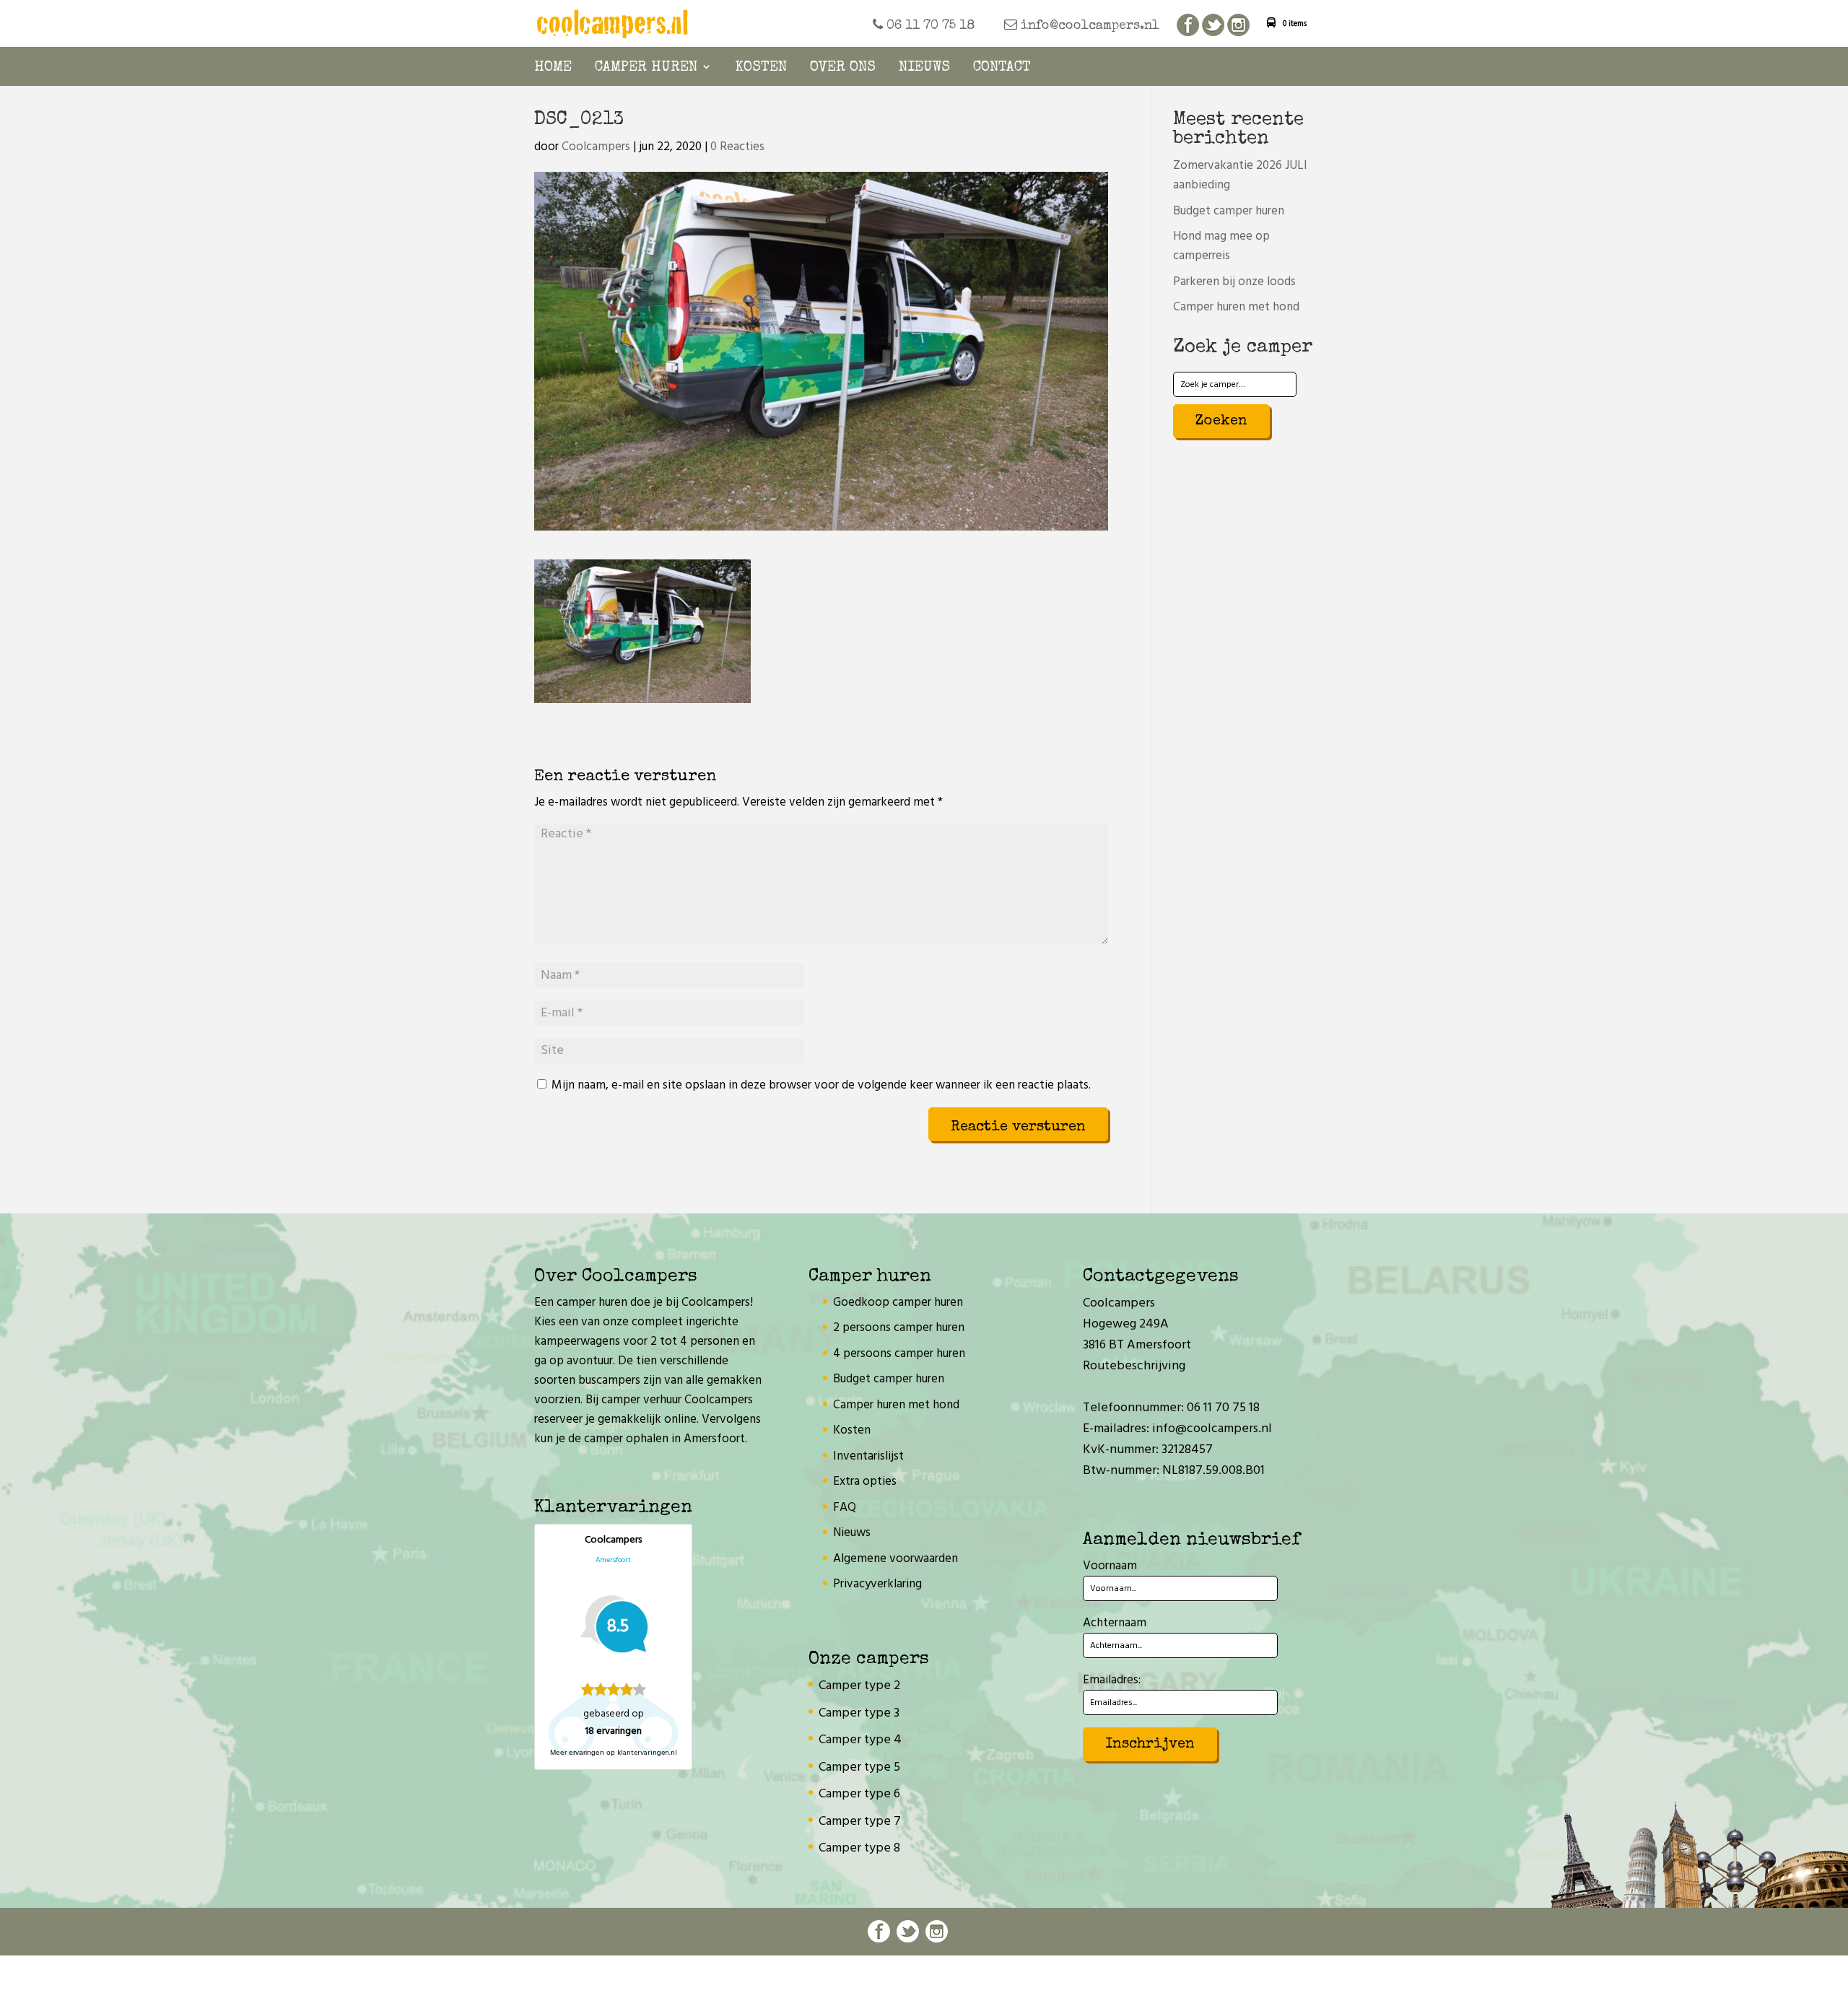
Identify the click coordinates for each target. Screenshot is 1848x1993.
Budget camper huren (1229, 211)
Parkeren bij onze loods (1234, 282)
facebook (1188, 26)
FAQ (845, 1508)
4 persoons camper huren (899, 1354)
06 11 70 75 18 (929, 26)
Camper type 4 (860, 1740)
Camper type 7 (860, 1822)
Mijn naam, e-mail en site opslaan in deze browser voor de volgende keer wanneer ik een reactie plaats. (821, 1085)
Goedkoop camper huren (898, 1303)
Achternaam (1115, 1623)
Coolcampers (596, 147)
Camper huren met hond (1236, 307)
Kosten (761, 68)
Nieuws (924, 68)
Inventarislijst (868, 1456)
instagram (1238, 26)
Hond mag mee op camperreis (1221, 246)
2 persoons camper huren (899, 1328)
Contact (1002, 68)
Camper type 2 (859, 1686)
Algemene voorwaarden (895, 1559)
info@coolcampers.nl (1088, 26)
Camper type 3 (859, 1713)
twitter (1213, 26)
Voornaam (1110, 1566)
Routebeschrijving (1134, 1366)
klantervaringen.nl (647, 1753)
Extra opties (865, 1482)
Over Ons (843, 68)
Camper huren (646, 68)
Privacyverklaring (877, 1584)
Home (553, 68)
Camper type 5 (859, 1767)
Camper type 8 (859, 1848)
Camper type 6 (859, 1794)
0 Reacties (737, 147)
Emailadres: (1112, 1680)
